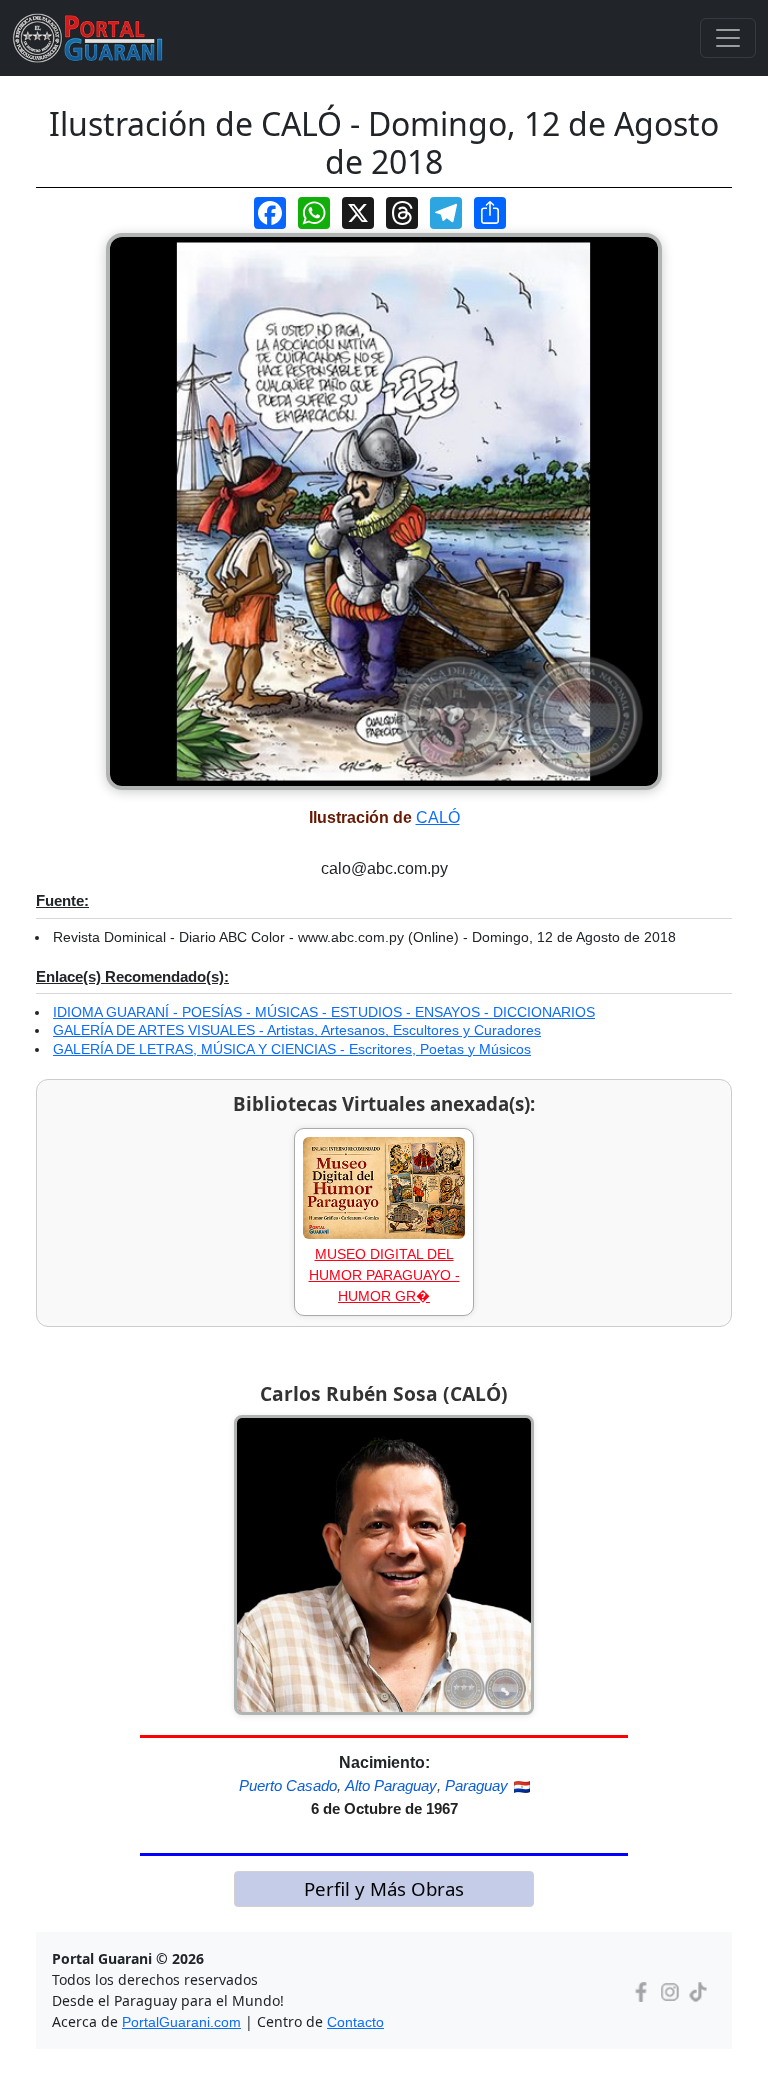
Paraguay (476, 1785)
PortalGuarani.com (181, 2022)
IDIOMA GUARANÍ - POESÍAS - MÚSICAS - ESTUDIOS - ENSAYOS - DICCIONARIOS (324, 1012)
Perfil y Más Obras (384, 1888)
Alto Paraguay (391, 1785)
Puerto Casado (288, 1785)
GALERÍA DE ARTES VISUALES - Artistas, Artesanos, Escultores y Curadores (297, 1030)
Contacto (355, 2022)
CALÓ (438, 817)
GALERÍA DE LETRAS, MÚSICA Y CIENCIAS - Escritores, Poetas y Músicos (292, 1049)
